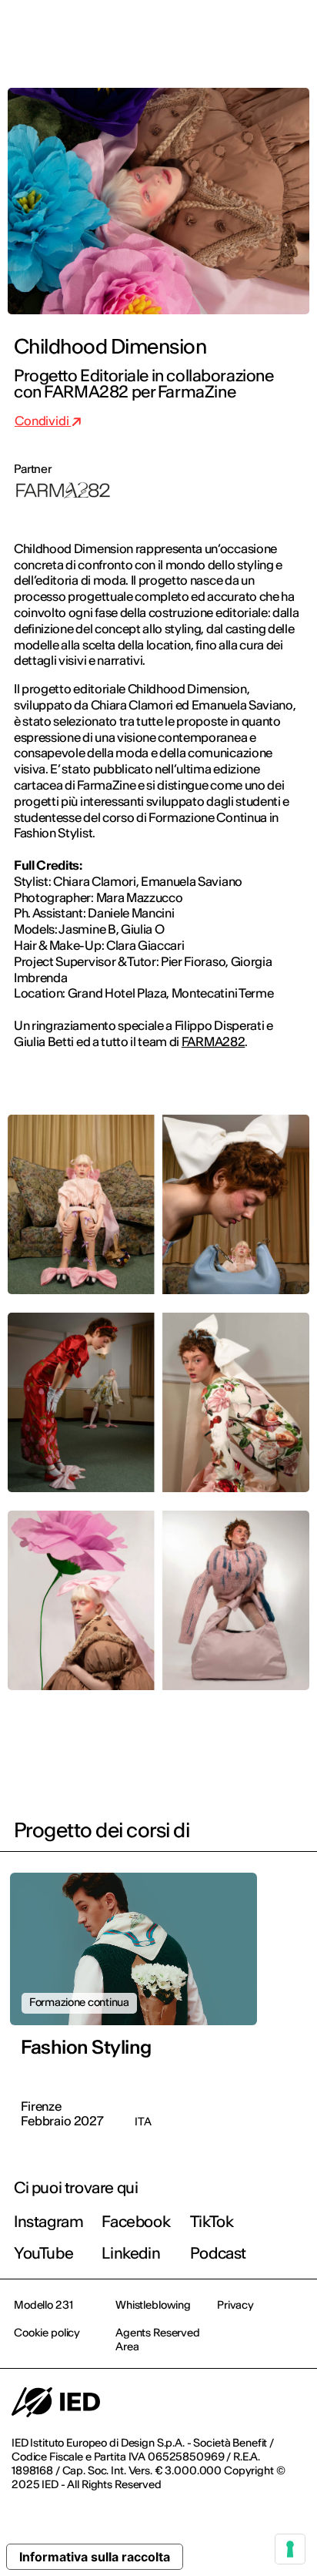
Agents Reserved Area (158, 2340)
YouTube (43, 2253)
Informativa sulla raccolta (95, 2557)
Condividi (43, 421)
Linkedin (131, 2253)
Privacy (235, 2305)
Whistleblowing (153, 2305)
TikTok (212, 2221)
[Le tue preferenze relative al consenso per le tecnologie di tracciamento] (290, 2549)
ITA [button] (175, 32)
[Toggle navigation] (293, 32)
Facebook (136, 2221)
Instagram (48, 2221)
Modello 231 (43, 2305)
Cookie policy (47, 2333)
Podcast (218, 2253)
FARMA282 (213, 1041)
